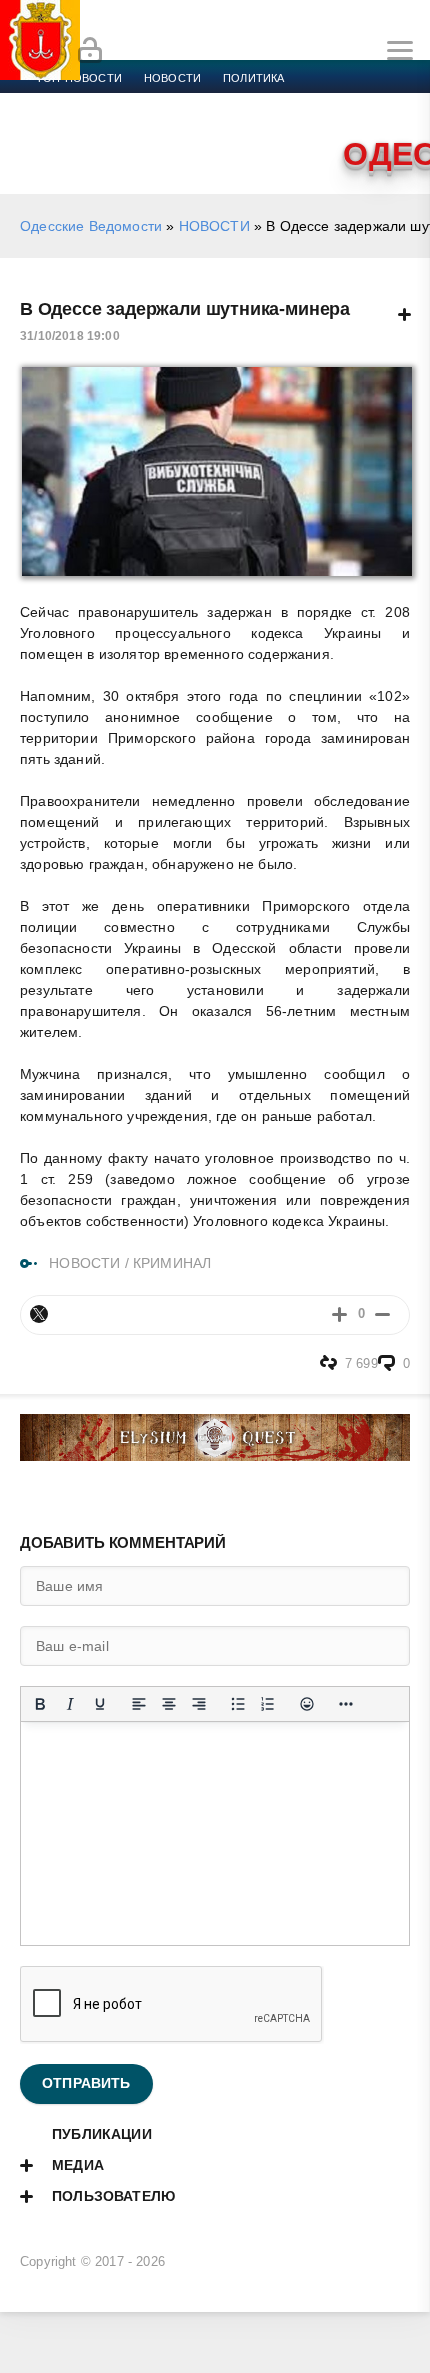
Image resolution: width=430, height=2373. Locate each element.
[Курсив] (70, 1704)
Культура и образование (340, 102)
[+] (339, 1314)
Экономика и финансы (108, 102)
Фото (207, 126)
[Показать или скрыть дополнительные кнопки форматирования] (346, 1704)
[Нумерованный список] (268, 1704)
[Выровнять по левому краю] (139, 1704)
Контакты (276, 126)
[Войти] (90, 51)
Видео (149, 126)
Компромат (72, 126)
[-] (382, 1314)
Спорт (222, 102)
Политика (253, 78)
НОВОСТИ (214, 226)
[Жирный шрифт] (40, 1704)
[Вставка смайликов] (307, 1704)
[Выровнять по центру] (169, 1704)
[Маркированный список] (238, 1704)
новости (172, 78)
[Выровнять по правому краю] (199, 1704)
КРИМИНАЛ (172, 1263)
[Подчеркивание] (100, 1704)
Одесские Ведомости (91, 226)
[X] (39, 1314)
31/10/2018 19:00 (70, 336)
